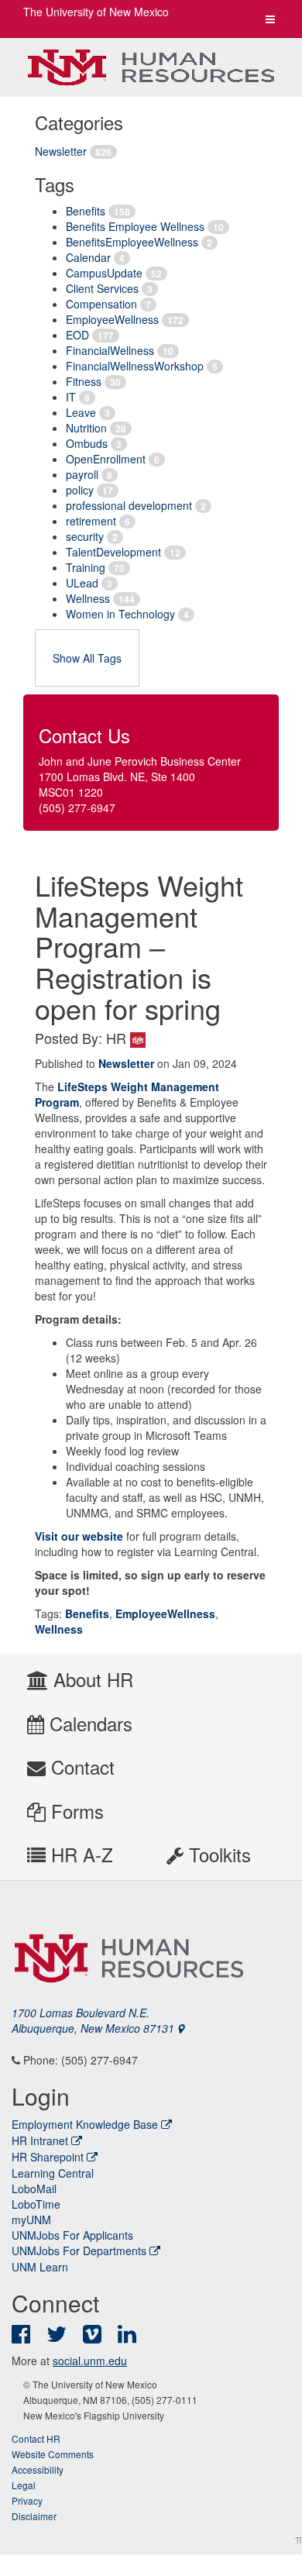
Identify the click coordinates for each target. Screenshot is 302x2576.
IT (71, 397)
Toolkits (217, 1854)
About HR (91, 1679)
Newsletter (61, 151)
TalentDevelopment (113, 552)
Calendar (88, 257)
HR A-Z (79, 1854)
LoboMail (34, 2189)
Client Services (102, 288)
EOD (77, 335)
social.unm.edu (90, 2361)
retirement (91, 521)
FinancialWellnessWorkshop (135, 366)
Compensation (101, 304)
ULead (82, 583)
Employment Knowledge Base (85, 2124)
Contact (80, 1767)
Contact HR (36, 2438)
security (85, 536)
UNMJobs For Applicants (72, 2235)
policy (80, 490)
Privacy (27, 2500)
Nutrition (86, 428)
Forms (75, 1811)
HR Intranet (40, 2140)
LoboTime (36, 2204)
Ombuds (87, 443)
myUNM (31, 2220)
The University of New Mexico (96, 12)
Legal (24, 2485)
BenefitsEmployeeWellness (132, 242)
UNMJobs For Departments (79, 2251)
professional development (129, 505)
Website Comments (53, 2454)
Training (86, 567)
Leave (81, 412)
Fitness (84, 381)
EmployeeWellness (112, 319)
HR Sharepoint (48, 2157)
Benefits (86, 211)
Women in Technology (120, 614)
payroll (82, 474)
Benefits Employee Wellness (135, 226)
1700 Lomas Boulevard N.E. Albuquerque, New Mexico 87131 (94, 2020)
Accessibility (38, 2469)
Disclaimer (34, 2516)
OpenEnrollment (106, 459)
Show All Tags (87, 658)
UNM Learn (40, 2267)
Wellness (88, 598)
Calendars (88, 1723)
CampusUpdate (104, 273)
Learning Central (53, 2173)
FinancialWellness (110, 350)
